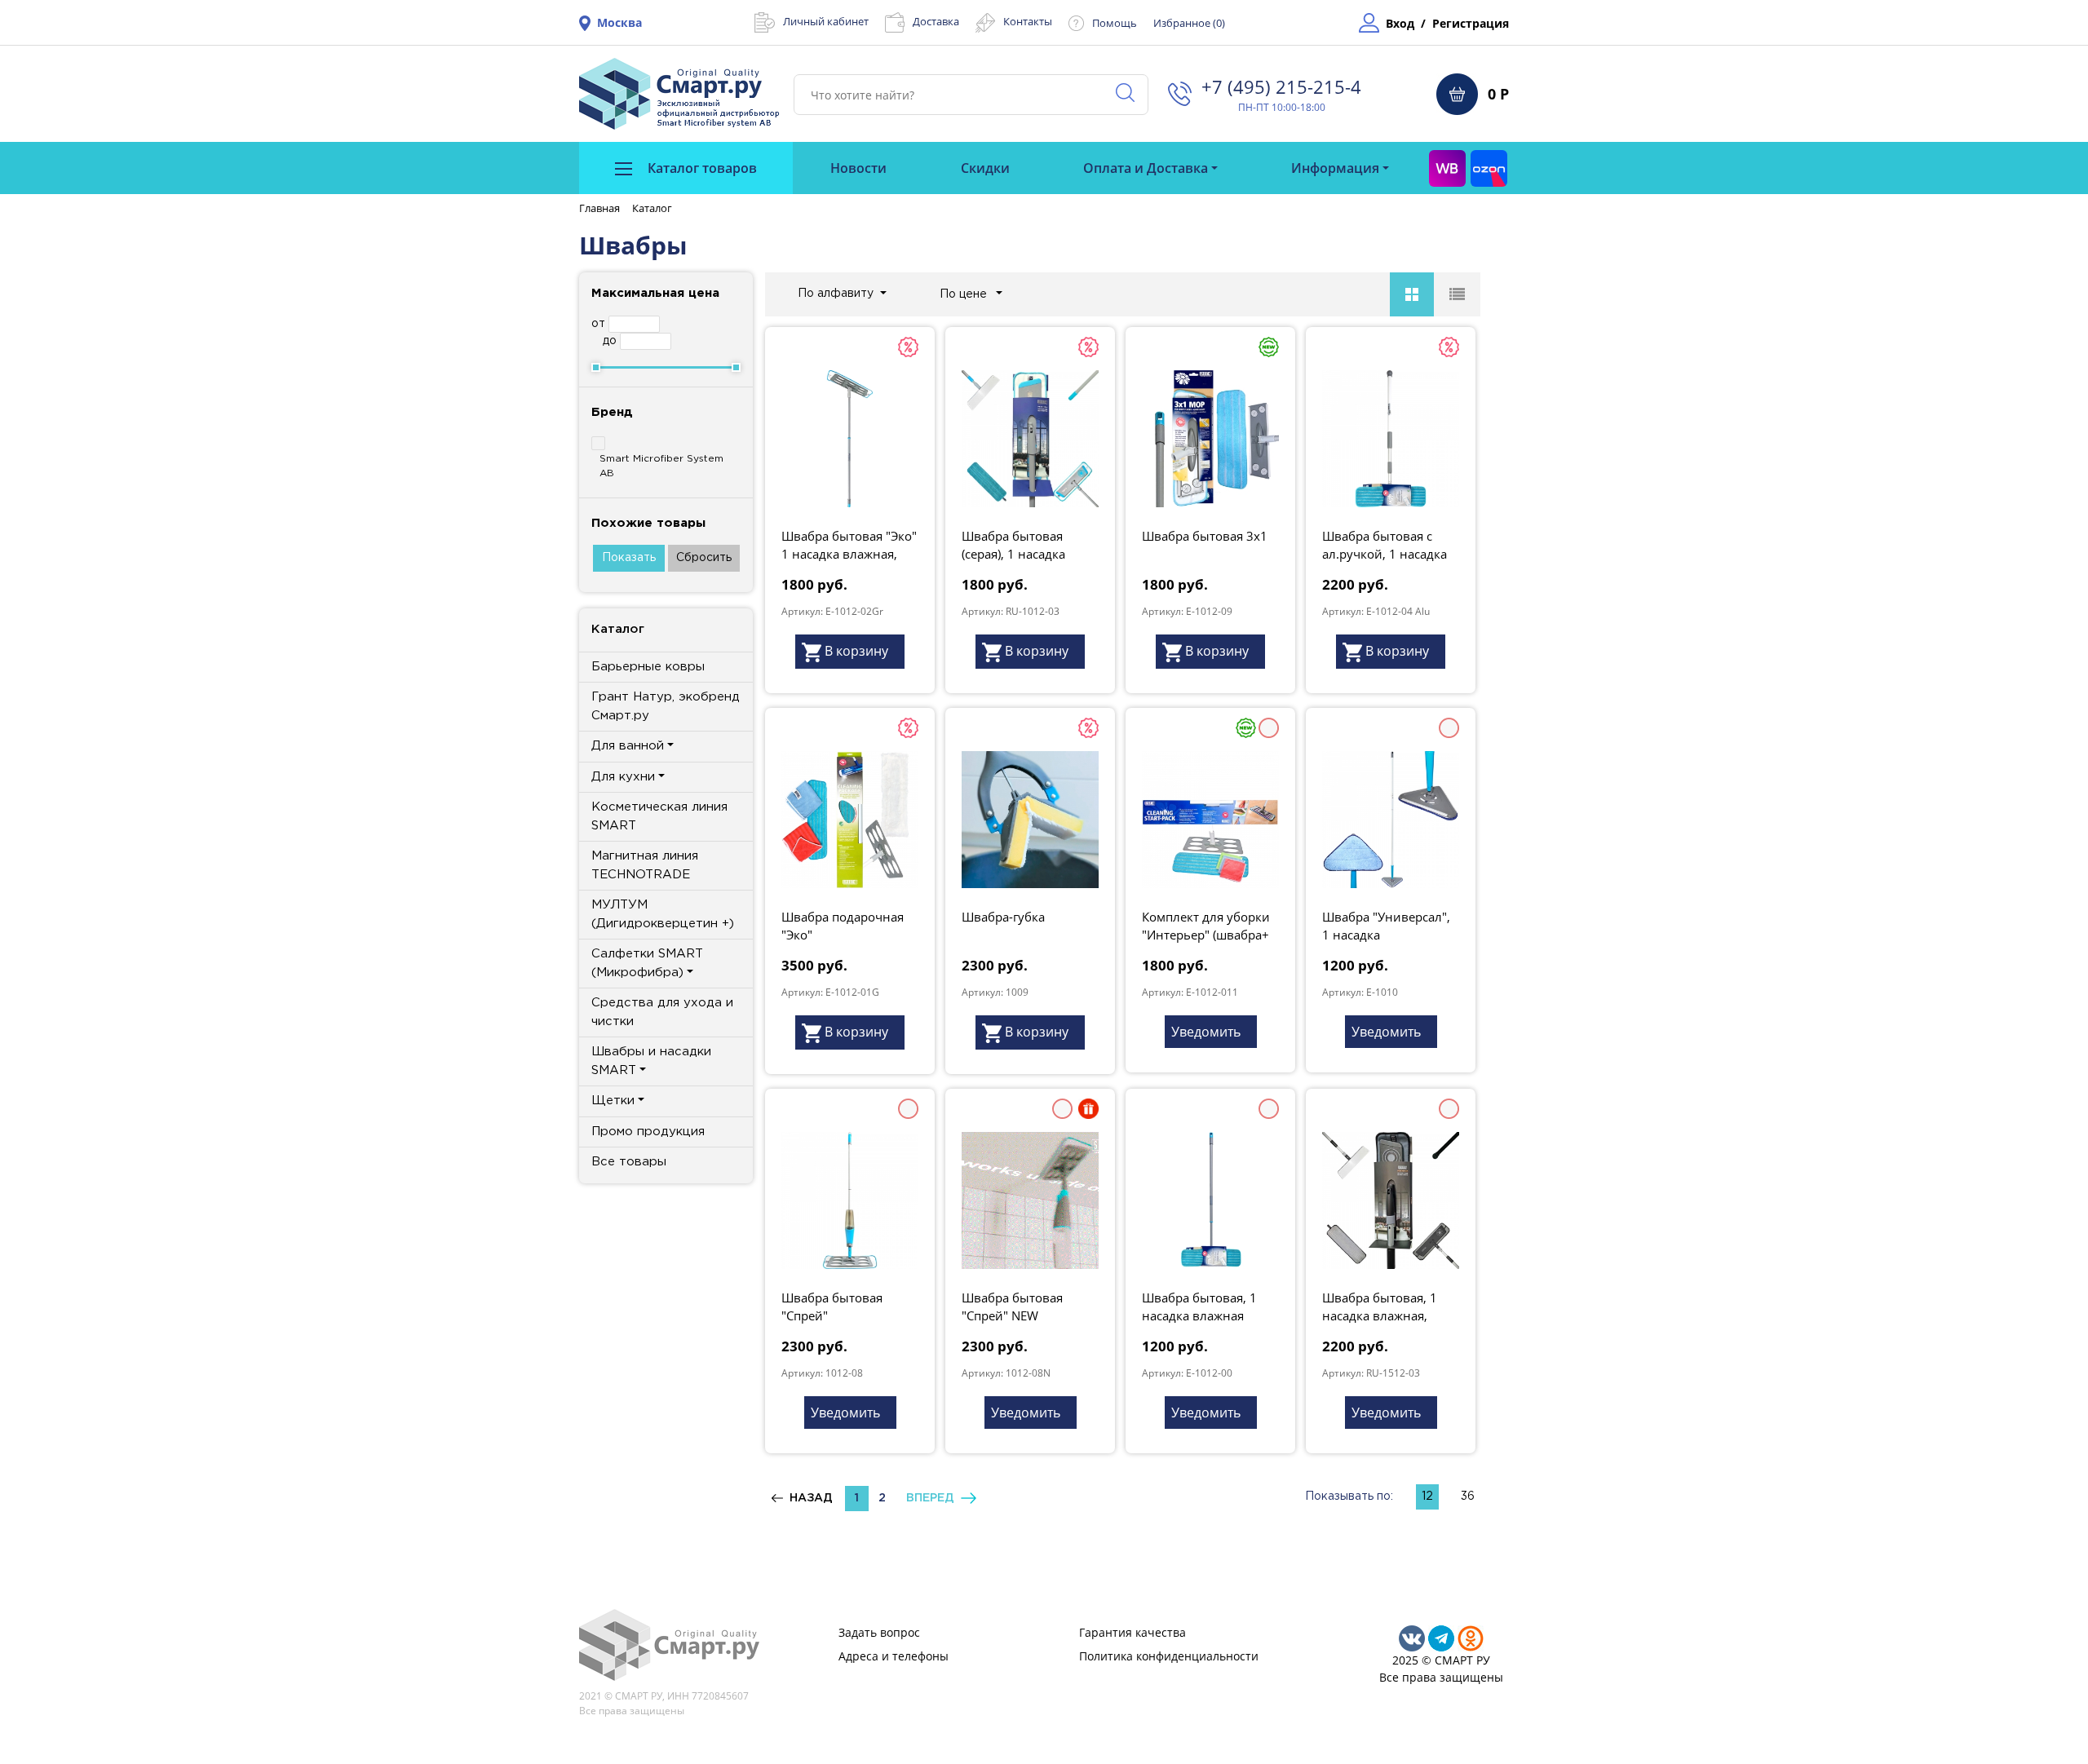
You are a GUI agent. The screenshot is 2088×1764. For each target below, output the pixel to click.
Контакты (1028, 21)
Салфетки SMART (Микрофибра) (647, 963)
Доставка (936, 21)
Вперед (933, 1498)
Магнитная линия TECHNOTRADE (645, 865)
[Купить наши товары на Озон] (1489, 168)
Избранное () (1189, 23)
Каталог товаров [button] (701, 168)
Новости (858, 168)
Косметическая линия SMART (659, 816)
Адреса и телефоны (894, 1656)
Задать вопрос (879, 1632)
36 (1468, 1497)
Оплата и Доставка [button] (1146, 168)
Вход (1400, 23)
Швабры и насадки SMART (651, 1061)
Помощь (1115, 23)
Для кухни (623, 777)
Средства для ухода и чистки (662, 1012)
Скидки (985, 168)
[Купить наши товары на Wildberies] (1447, 168)
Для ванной (628, 746)
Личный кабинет (826, 21)
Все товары (629, 1162)
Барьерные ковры (648, 667)
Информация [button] (1335, 168)
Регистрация (1471, 23)
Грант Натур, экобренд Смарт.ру (666, 706)
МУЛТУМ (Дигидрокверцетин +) (663, 914)
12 (1427, 1497)
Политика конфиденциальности (1169, 1656)
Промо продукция (648, 1132)
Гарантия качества (1132, 1632)
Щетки (613, 1101)
